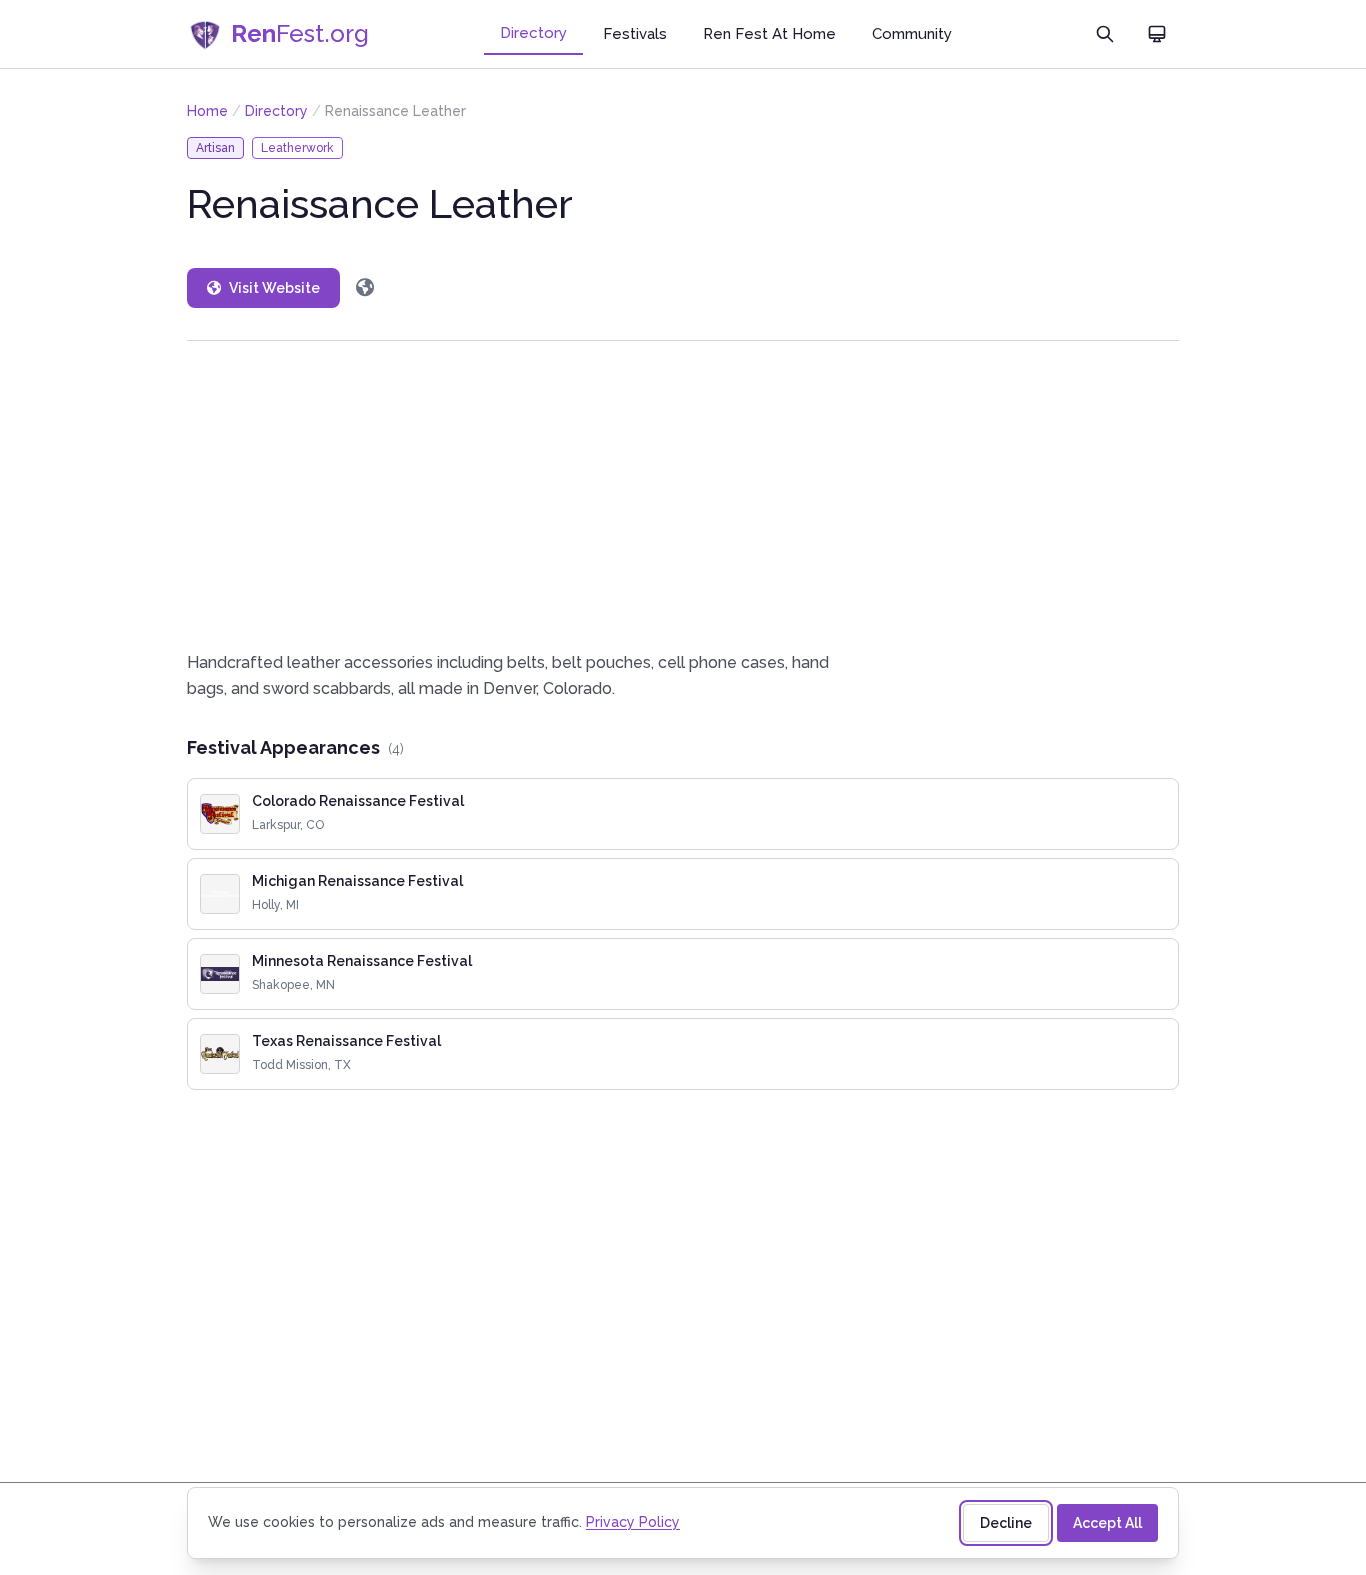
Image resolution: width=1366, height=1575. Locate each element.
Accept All (1107, 1523)
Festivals (635, 34)
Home (207, 111)
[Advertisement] (683, 495)
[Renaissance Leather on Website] (365, 288)
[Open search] (1105, 34)
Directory (533, 33)
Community (912, 34)
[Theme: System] (1157, 34)
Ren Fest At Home (769, 34)
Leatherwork (297, 148)
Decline (1006, 1523)
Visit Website (274, 288)
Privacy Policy (633, 1522)
